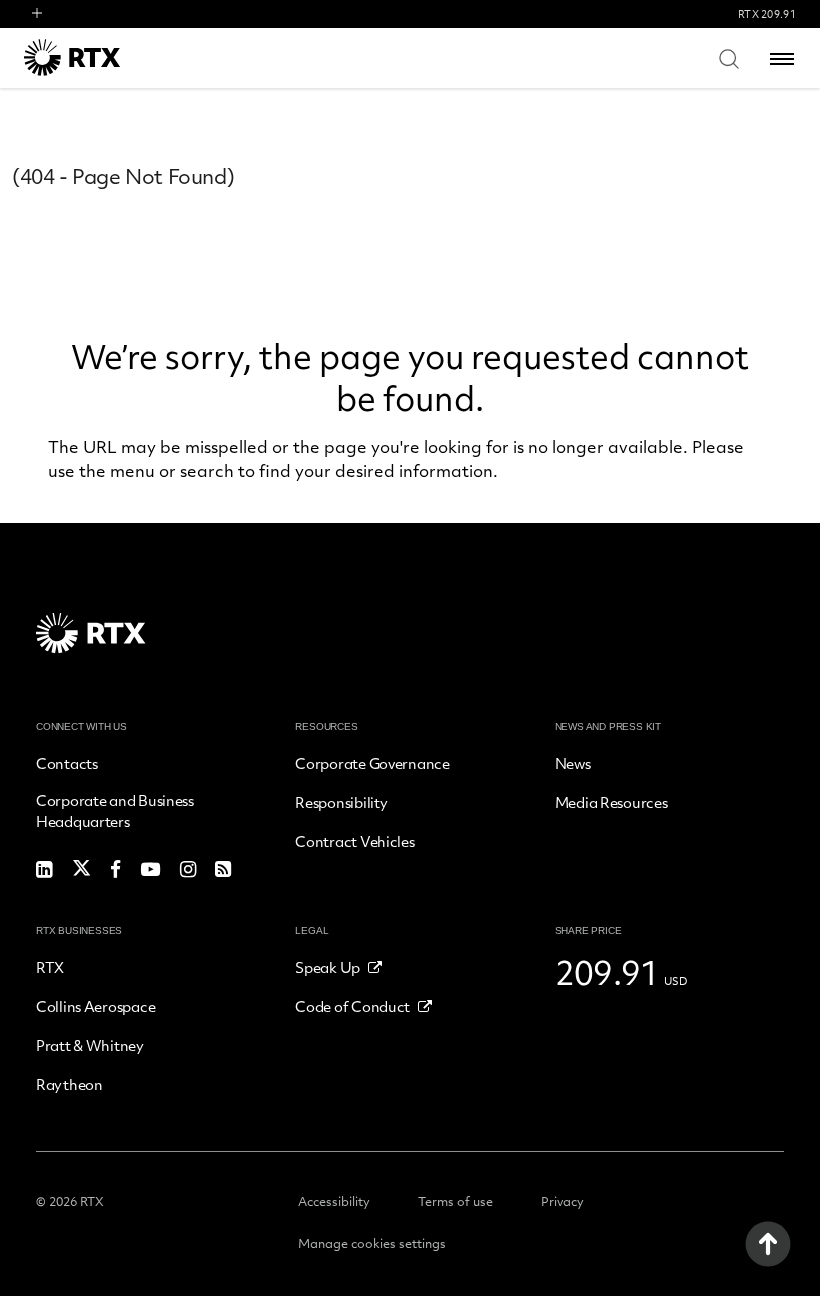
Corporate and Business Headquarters (115, 810)
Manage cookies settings (372, 1243)
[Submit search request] (729, 58)
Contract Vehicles (354, 841)
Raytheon (69, 1084)
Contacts (67, 763)
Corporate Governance (372, 763)
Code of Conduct (352, 1006)
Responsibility (341, 802)
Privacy (562, 1201)
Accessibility (334, 1201)
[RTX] (99, 57)
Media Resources (611, 802)
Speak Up (327, 967)
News (573, 763)
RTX (50, 967)
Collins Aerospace (95, 1006)
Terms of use (455, 1201)
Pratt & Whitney (90, 1045)
